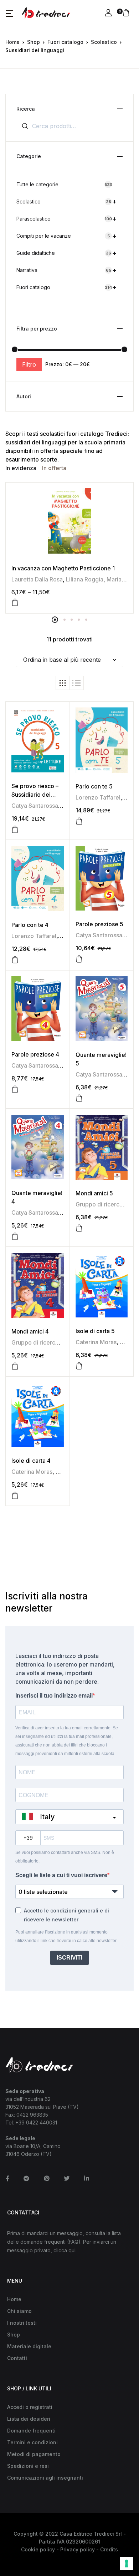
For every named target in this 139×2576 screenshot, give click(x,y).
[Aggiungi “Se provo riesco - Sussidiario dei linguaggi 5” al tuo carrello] (15, 830)
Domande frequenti (31, 2431)
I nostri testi (22, 2323)
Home (12, 42)
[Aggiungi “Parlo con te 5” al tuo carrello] (79, 821)
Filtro (29, 364)
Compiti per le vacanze (66, 236)
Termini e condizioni (32, 2442)
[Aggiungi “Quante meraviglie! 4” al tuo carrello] (15, 1236)
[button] (9, 13)
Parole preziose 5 (99, 924)
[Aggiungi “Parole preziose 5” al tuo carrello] (79, 959)
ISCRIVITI (69, 1958)
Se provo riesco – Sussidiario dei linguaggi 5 (35, 795)
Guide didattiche (66, 253)
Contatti (17, 2358)
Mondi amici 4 (30, 1331)
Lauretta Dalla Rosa (37, 579)
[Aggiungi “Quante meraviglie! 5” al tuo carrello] (79, 1098)
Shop (34, 42)
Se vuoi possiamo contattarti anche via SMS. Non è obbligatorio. (65, 1857)
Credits (109, 2549)
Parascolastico (66, 219)
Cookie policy (38, 2549)
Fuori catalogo (65, 42)
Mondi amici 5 (94, 1193)
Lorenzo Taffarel (98, 797)
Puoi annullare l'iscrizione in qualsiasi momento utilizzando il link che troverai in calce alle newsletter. (66, 1936)
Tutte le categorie (64, 184)
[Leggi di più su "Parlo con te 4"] (15, 960)
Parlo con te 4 (30, 925)
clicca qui (65, 2250)
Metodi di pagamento (34, 2454)
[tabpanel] (69, 548)
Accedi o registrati (30, 2407)
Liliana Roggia (85, 579)
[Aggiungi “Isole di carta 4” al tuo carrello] (15, 1496)
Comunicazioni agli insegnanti (45, 2478)
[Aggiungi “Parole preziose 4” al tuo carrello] (15, 1089)
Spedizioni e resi (28, 2466)
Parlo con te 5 (94, 786)
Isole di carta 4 (31, 1461)
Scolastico (104, 42)
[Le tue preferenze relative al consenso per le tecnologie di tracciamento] (127, 2564)
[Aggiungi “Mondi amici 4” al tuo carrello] (15, 1366)
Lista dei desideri (29, 2419)
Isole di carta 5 (95, 1331)
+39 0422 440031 (36, 2123)
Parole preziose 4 (35, 1054)
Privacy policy (78, 2549)
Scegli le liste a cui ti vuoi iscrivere (61, 1875)
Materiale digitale (29, 2346)
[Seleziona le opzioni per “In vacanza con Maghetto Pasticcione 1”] (15, 603)
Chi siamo (19, 2311)
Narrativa (66, 270)
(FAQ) (74, 2242)
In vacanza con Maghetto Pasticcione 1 (63, 568)
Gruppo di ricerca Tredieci (47, 1342)
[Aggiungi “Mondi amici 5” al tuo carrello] (79, 1228)
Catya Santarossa (35, 806)
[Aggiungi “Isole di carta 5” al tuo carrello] (79, 1366)
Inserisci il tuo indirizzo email (54, 1696)
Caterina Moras (96, 1342)
